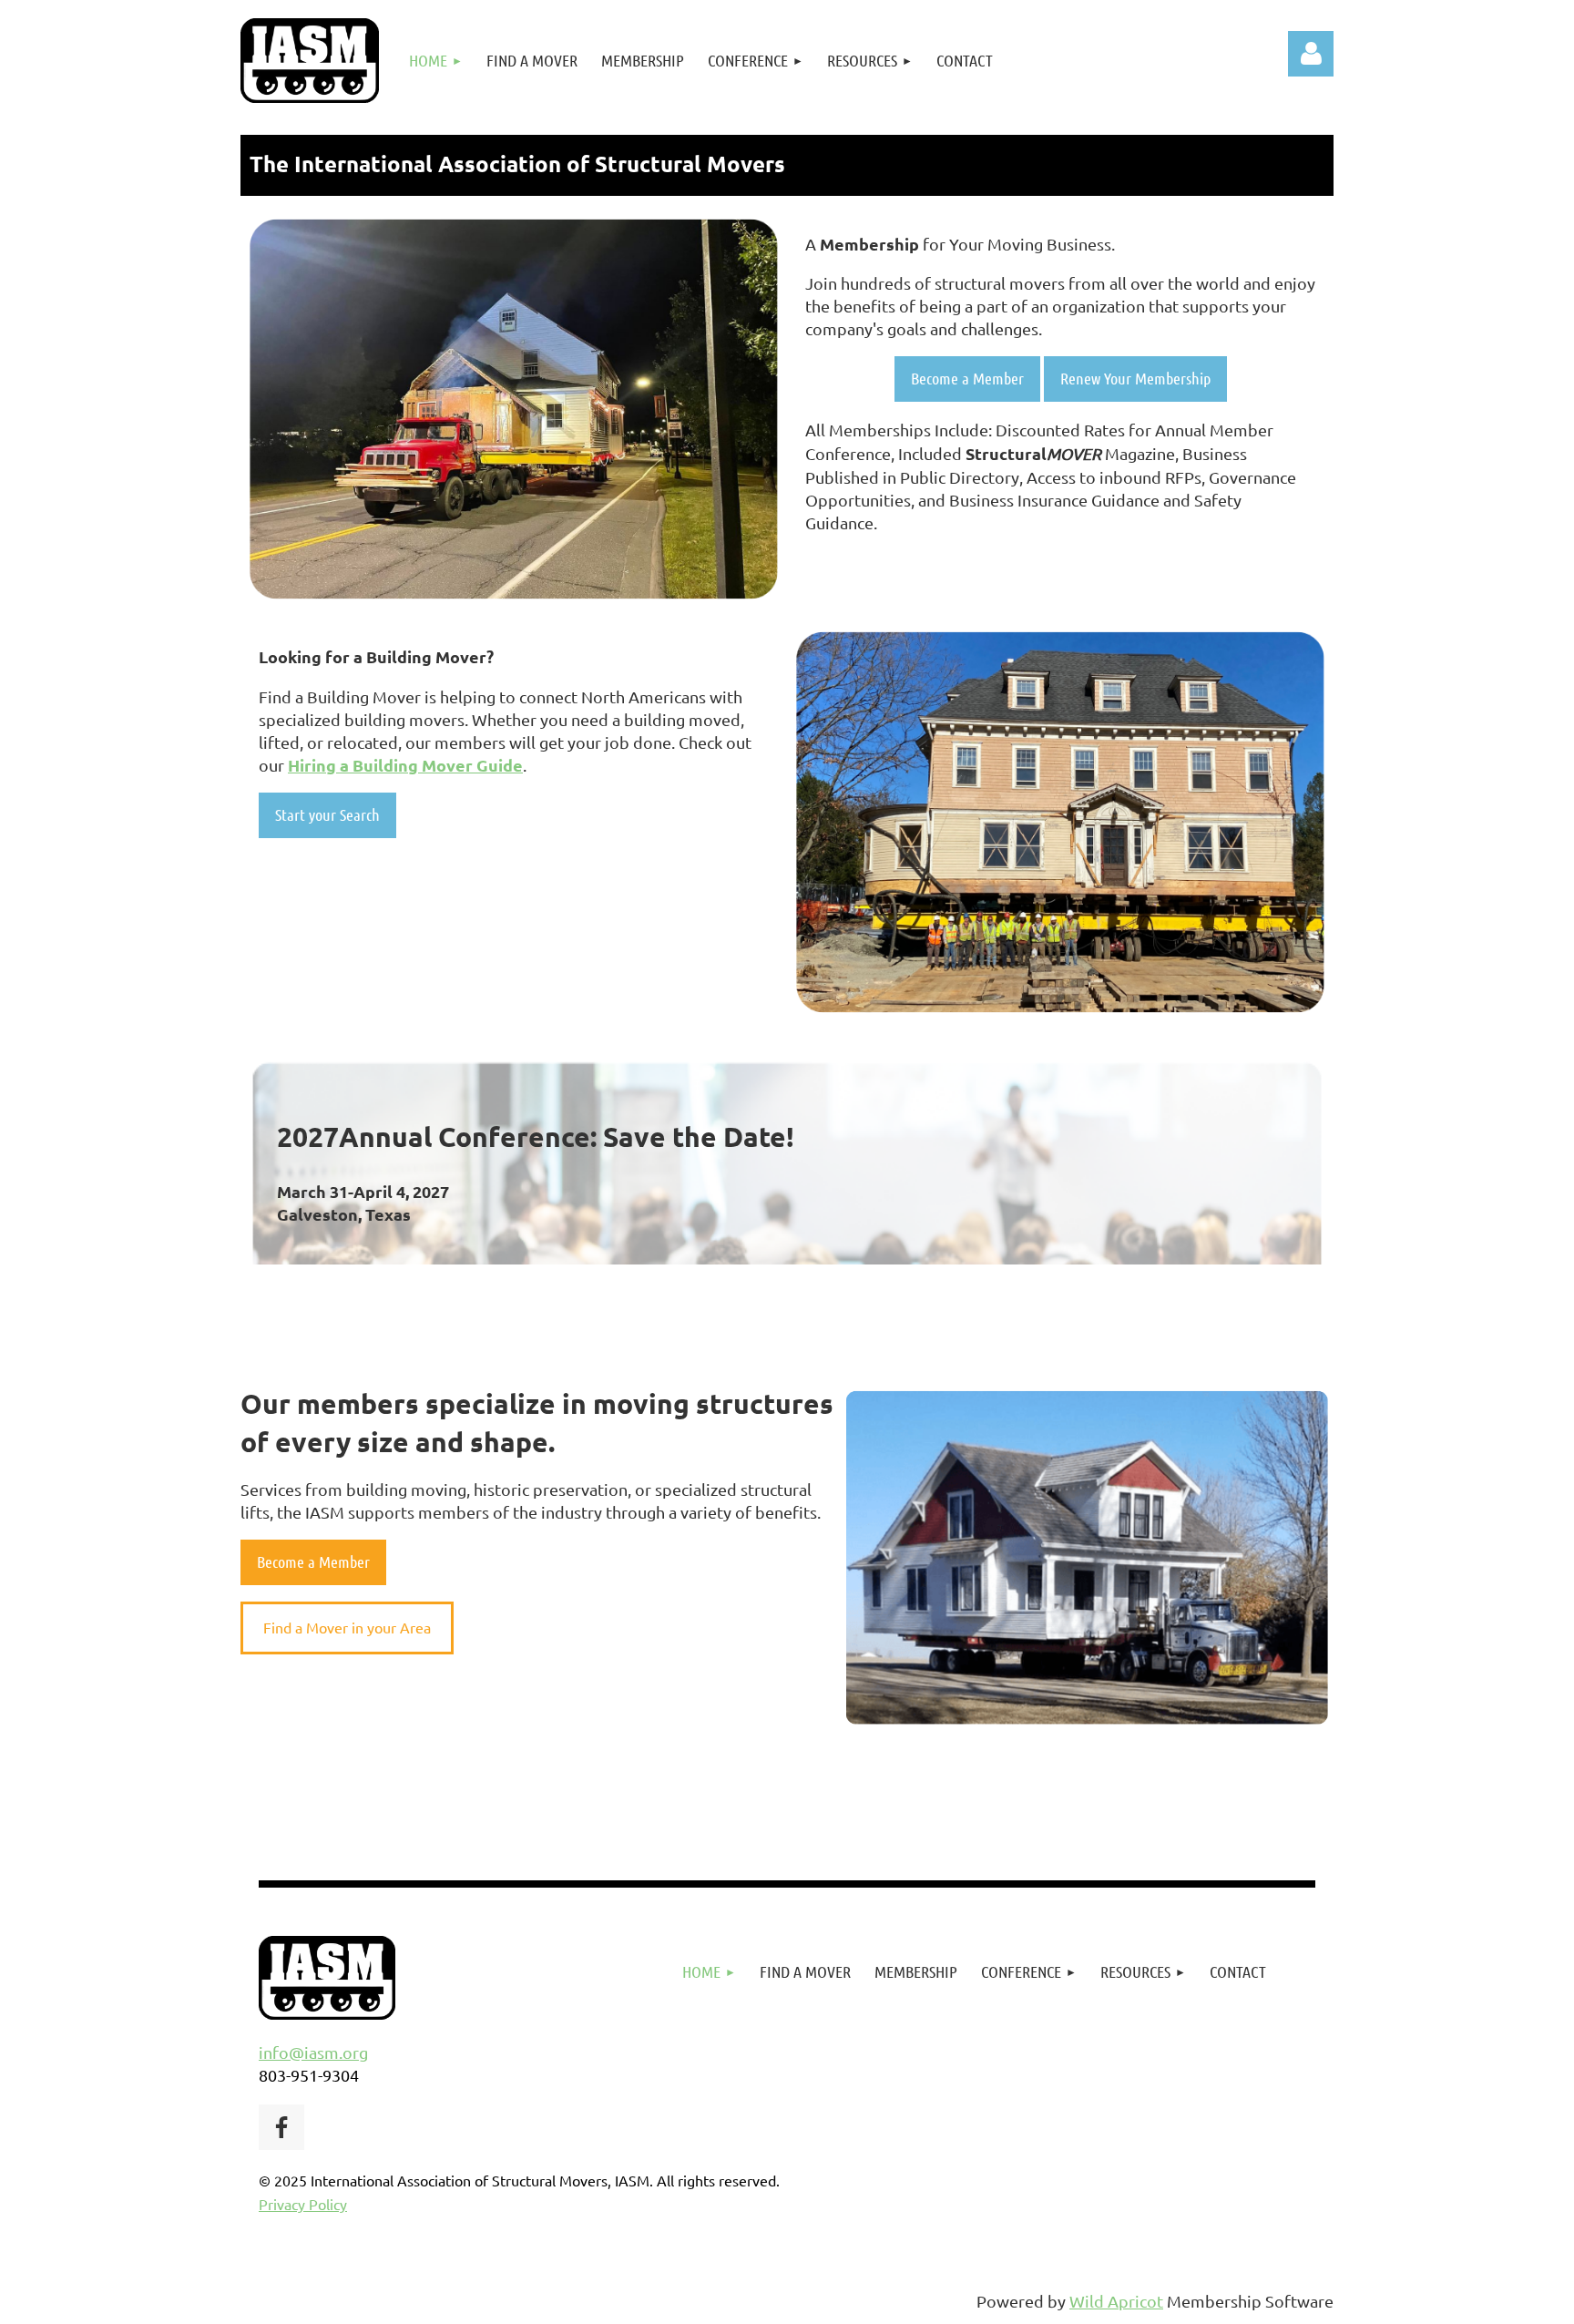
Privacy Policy (303, 2204)
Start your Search (327, 814)
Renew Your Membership (1135, 378)
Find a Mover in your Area (347, 1627)
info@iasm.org (313, 2052)
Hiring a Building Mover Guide (405, 765)
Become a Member (967, 378)
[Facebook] (281, 2127)
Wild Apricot (1116, 2301)
